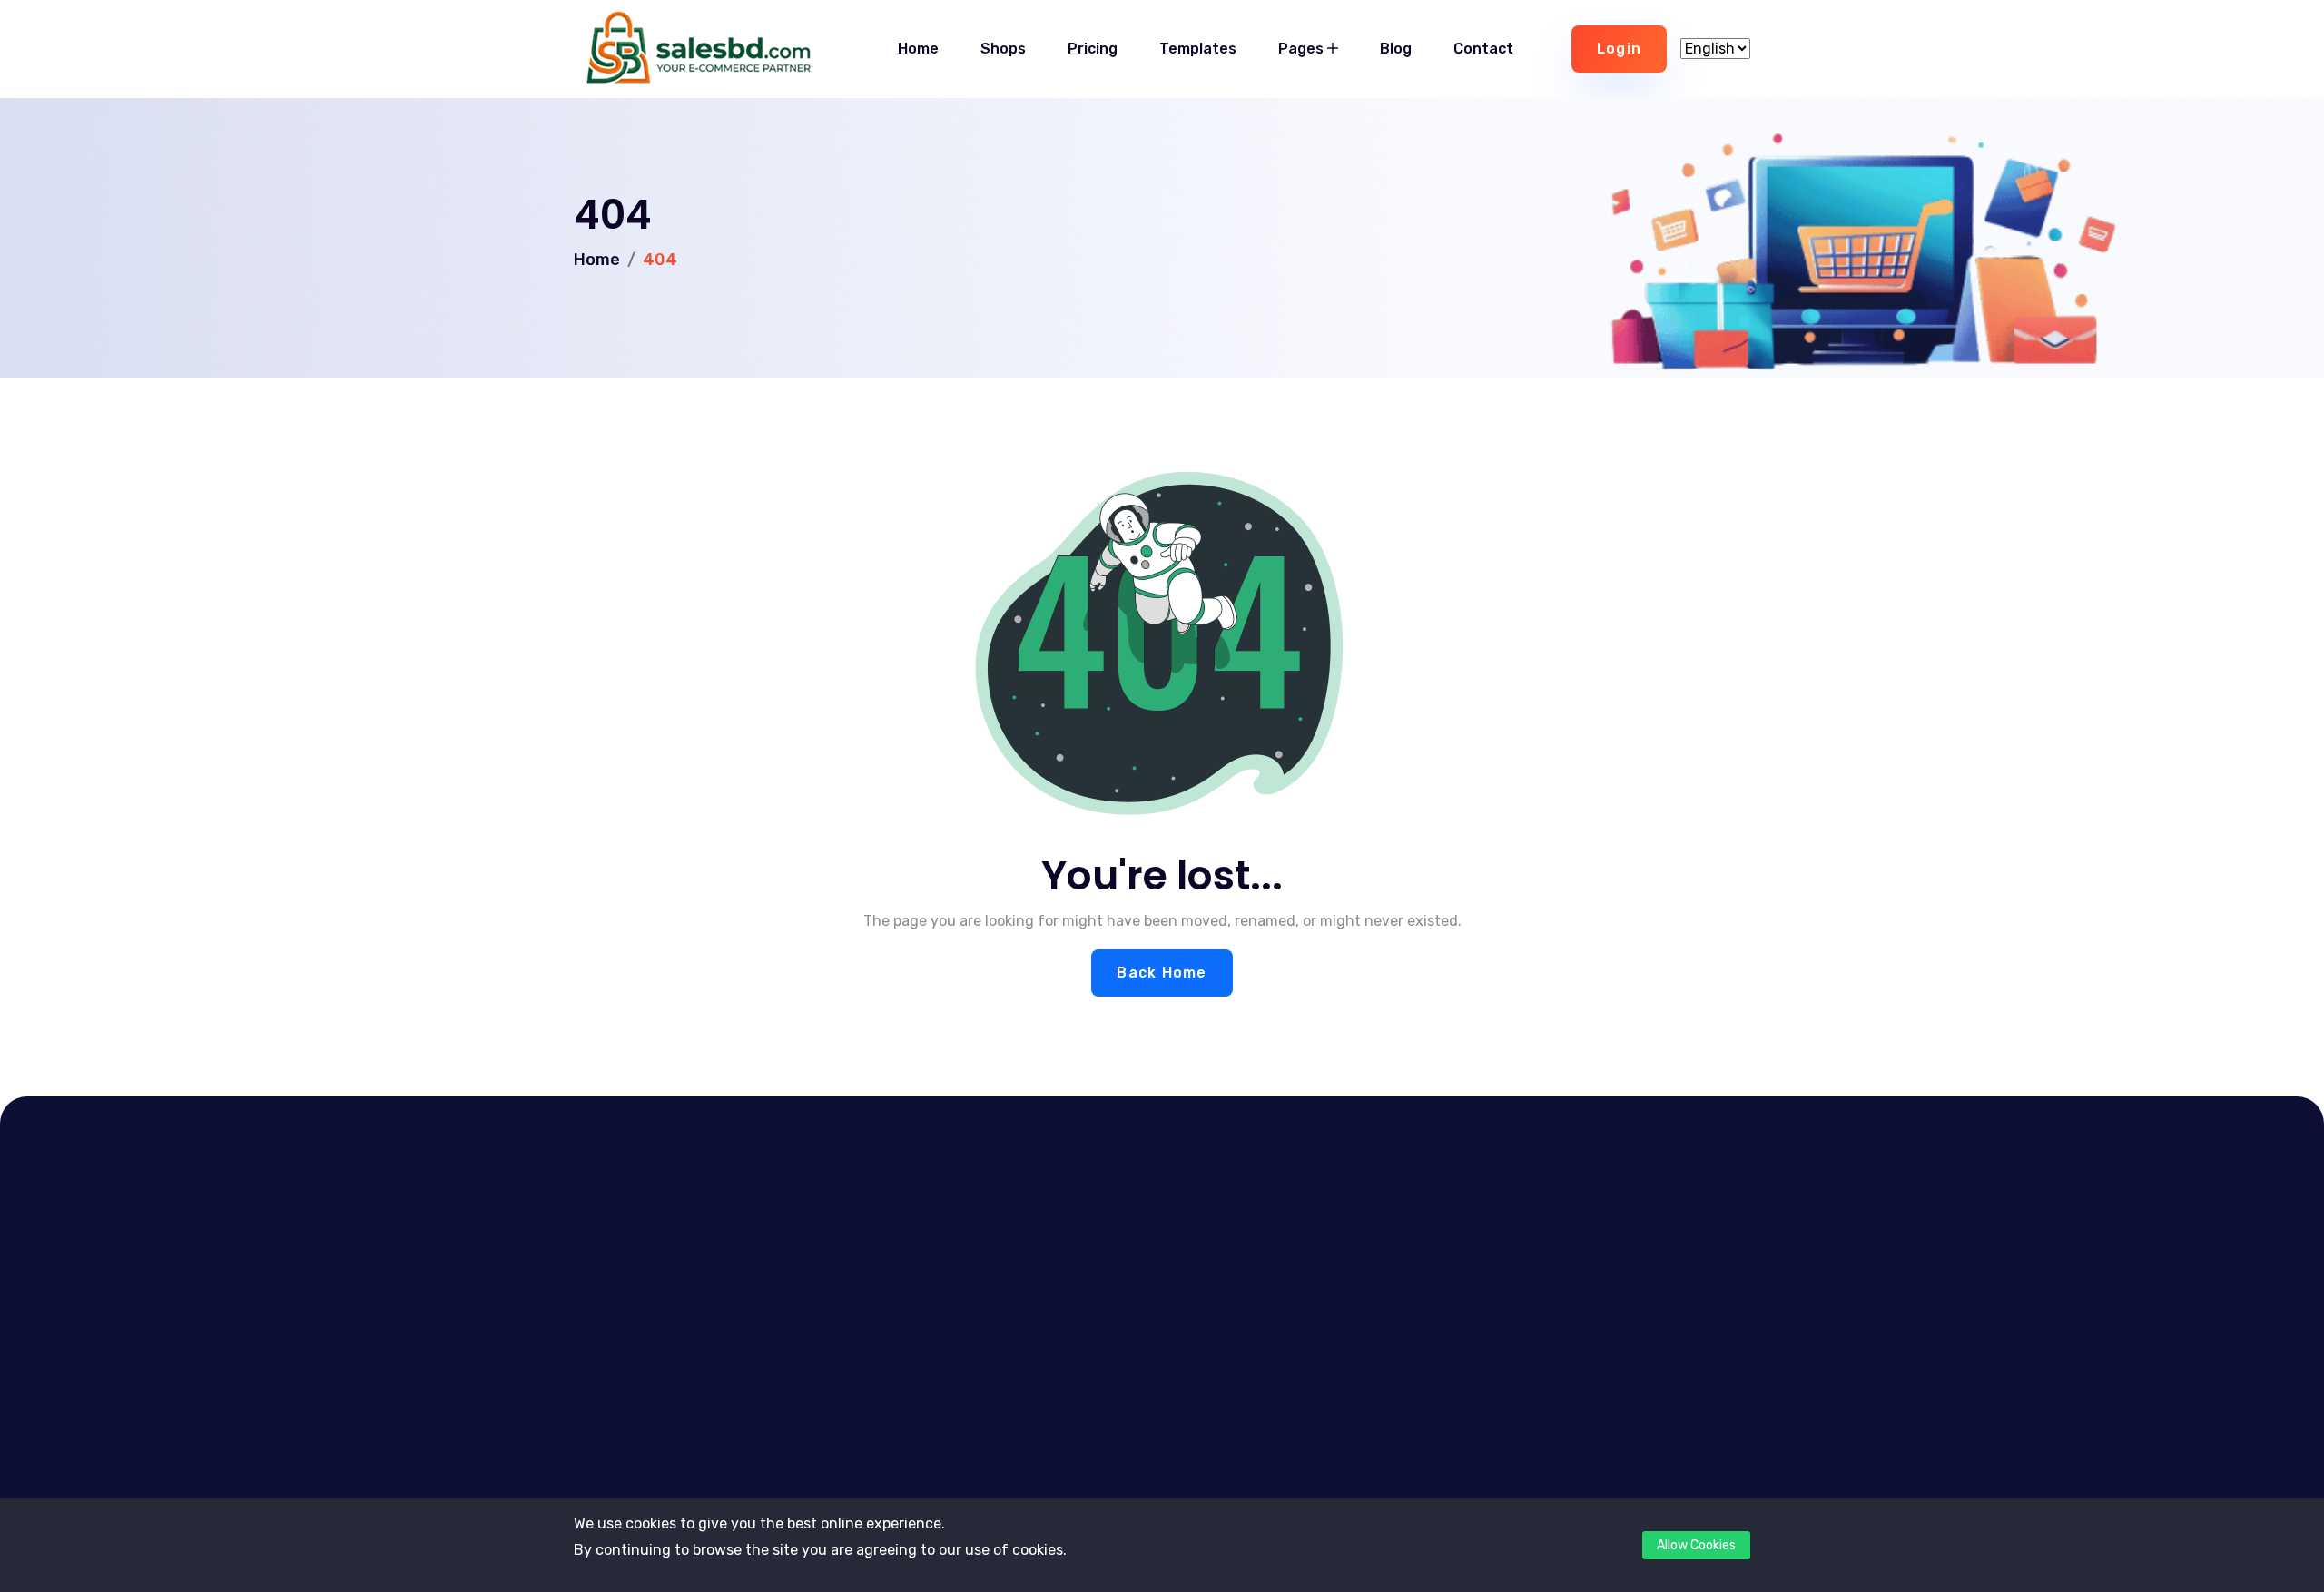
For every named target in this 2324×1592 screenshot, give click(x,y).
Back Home (1162, 973)
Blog (1396, 49)
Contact (1483, 49)
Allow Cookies (1696, 1545)
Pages (1303, 49)
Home (918, 49)
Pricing (1093, 49)
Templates (1198, 49)
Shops (1003, 49)
